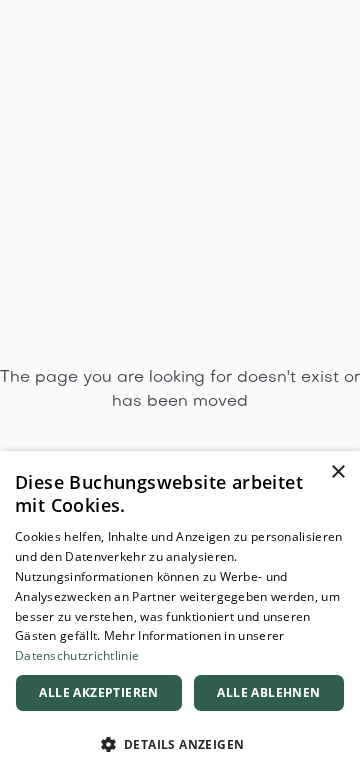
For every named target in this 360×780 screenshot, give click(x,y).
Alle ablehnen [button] (268, 692)
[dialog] (180, 615)
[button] (180, 745)
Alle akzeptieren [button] (98, 692)
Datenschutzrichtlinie (77, 655)
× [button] (337, 472)
